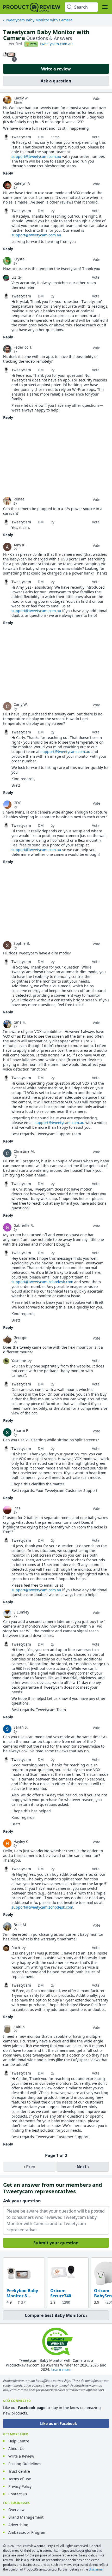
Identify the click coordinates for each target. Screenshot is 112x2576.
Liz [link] (14, 277)
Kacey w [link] (21, 98)
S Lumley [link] (21, 1612)
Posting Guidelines (25, 2464)
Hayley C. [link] (21, 1842)
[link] (7, 100)
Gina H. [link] (20, 1022)
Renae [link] (19, 499)
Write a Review (21, 2456)
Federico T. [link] (23, 347)
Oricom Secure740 (61, 2293)
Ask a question (56, 81)
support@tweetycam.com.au (36, 156)
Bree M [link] (20, 1925)
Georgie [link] (20, 1338)
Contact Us (18, 2494)
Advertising (18, 2525)
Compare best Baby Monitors (55, 2315)
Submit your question (56, 2243)
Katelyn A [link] (22, 183)
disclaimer (96, 2569)
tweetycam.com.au (56, 44)
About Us (16, 2449)
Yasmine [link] (19, 1361)
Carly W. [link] (21, 704)
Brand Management (26, 2517)
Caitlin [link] (19, 2027)
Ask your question (22, 2201)
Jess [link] (17, 1508)
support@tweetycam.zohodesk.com (42, 1282)
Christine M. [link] (24, 1151)
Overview (16, 2510)
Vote (97, 98)
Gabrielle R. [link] (24, 1226)
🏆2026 (31, 44)
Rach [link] (16, 1948)
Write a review (56, 69)
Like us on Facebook (59, 2423)
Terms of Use (20, 2479)
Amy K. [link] (20, 545)
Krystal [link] (20, 259)
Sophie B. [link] (22, 943)
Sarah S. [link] (21, 1727)
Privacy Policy (20, 2486)
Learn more (61, 2369)
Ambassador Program (27, 2532)
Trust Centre (19, 2471)
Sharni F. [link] (21, 1431)
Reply (8, 173)
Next (82, 2167)
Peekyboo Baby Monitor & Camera (22, 2293)
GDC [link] (17, 803)
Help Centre (19, 2441)
